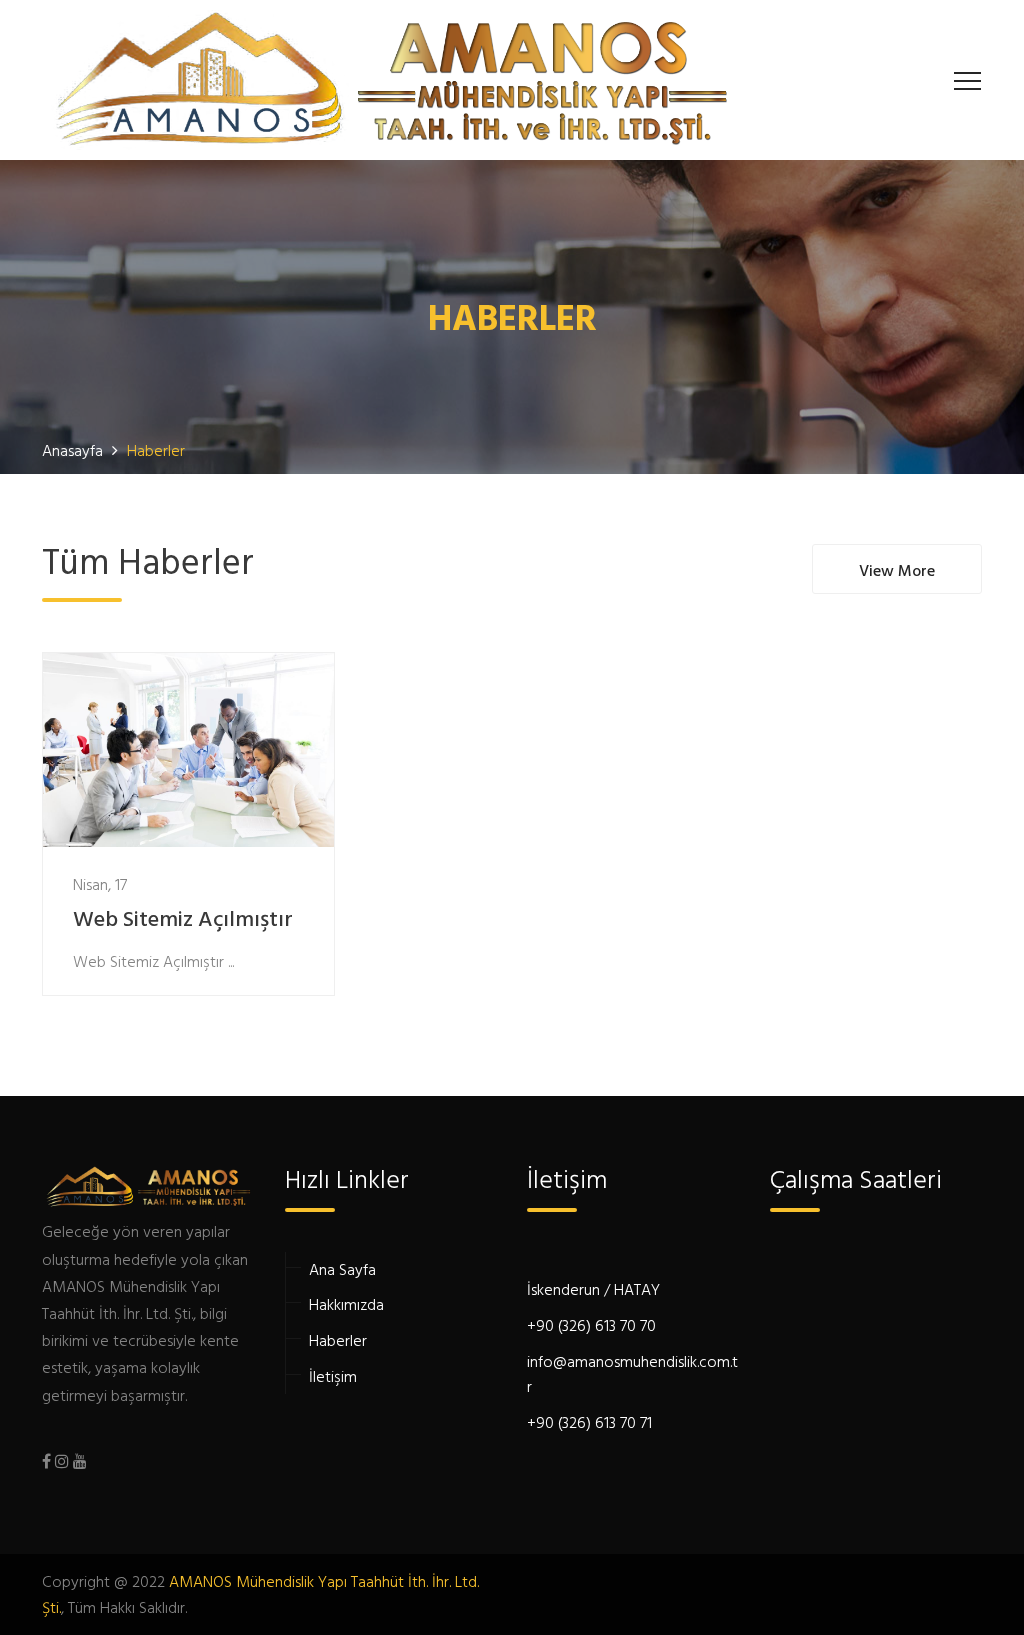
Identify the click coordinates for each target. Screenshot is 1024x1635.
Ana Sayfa (342, 1269)
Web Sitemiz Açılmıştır (183, 920)
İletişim (333, 1376)
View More (897, 570)
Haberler (338, 1340)
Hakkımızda (346, 1304)
